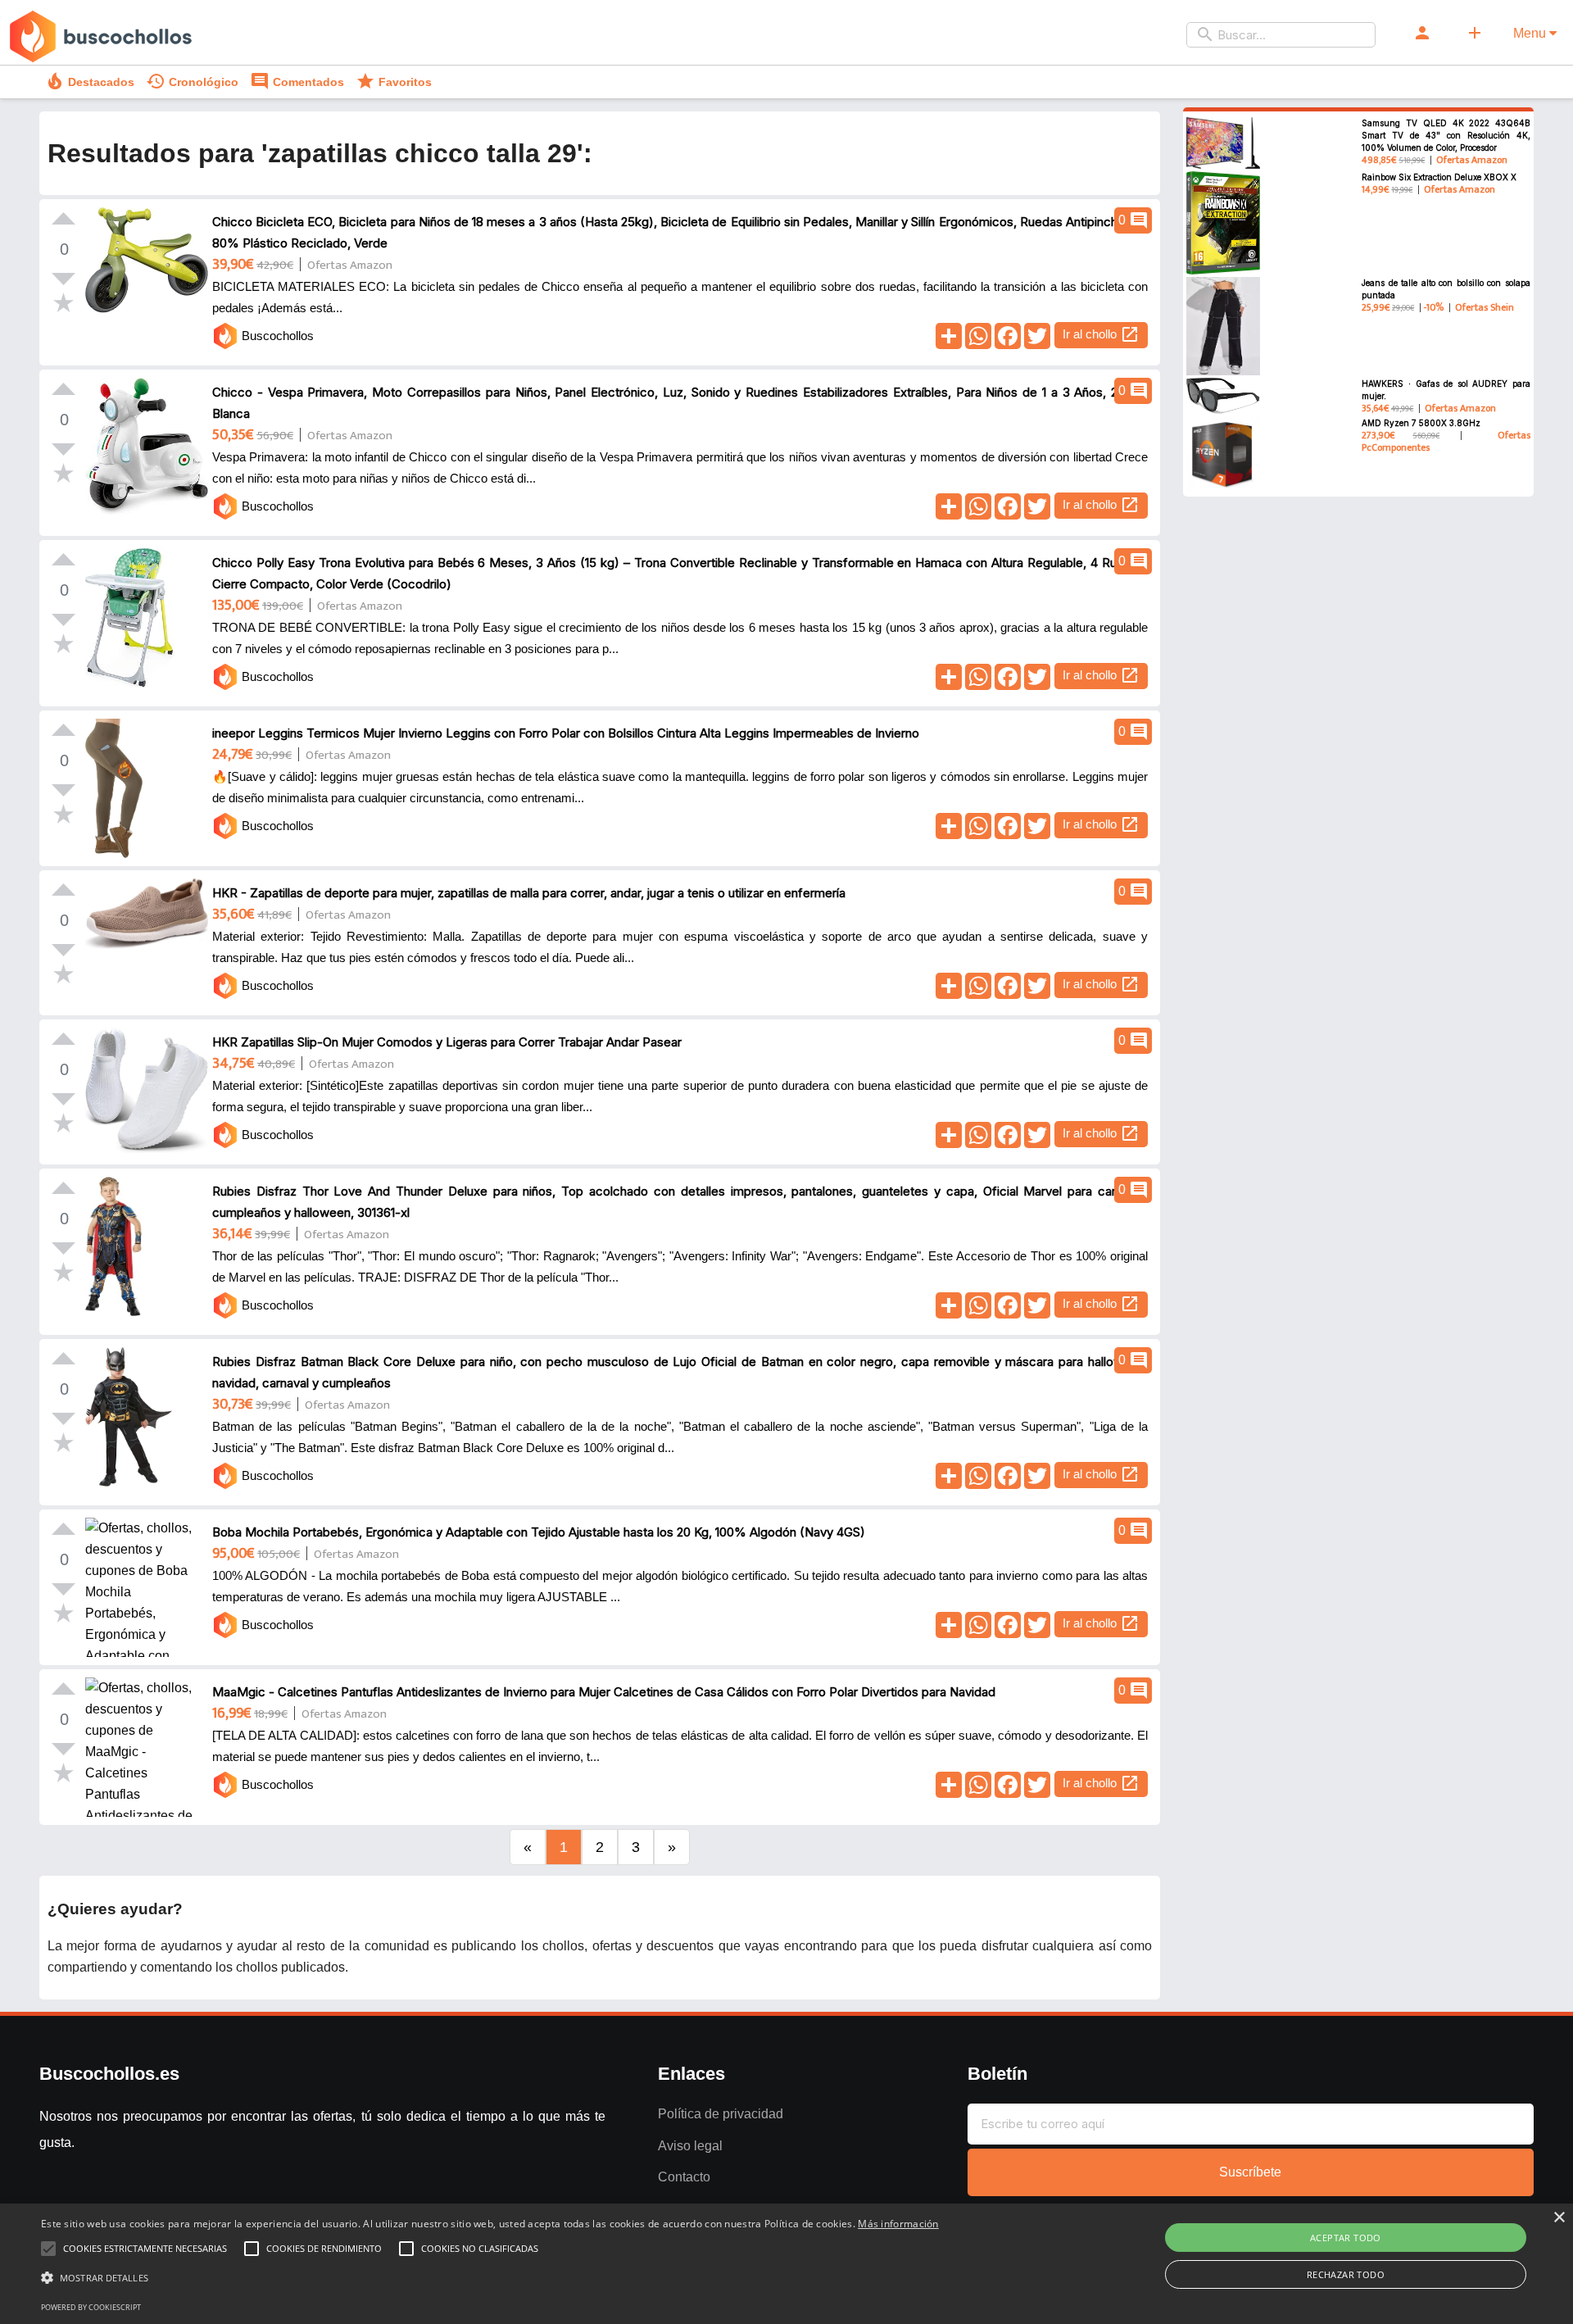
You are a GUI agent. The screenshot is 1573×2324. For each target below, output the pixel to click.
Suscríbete (1250, 2172)
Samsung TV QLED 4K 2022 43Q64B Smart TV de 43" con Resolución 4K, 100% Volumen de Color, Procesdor (1446, 135)
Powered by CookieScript (91, 2307)
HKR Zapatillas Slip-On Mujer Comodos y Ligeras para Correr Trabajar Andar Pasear (447, 1042)
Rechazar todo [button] (1346, 2274)
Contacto (684, 2177)
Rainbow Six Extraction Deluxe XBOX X (1439, 177)
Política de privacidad (721, 2114)
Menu (1531, 33)
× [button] (1559, 2218)
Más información (898, 2224)
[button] (490, 2278)
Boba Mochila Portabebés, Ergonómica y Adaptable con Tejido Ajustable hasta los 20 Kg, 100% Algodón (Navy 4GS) (539, 1532)
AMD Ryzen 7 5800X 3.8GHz (1421, 423)
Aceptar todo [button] (1346, 2238)
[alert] (786, 2264)
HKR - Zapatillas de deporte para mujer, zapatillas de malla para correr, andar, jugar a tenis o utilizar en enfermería (529, 893)
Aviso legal (690, 2146)
